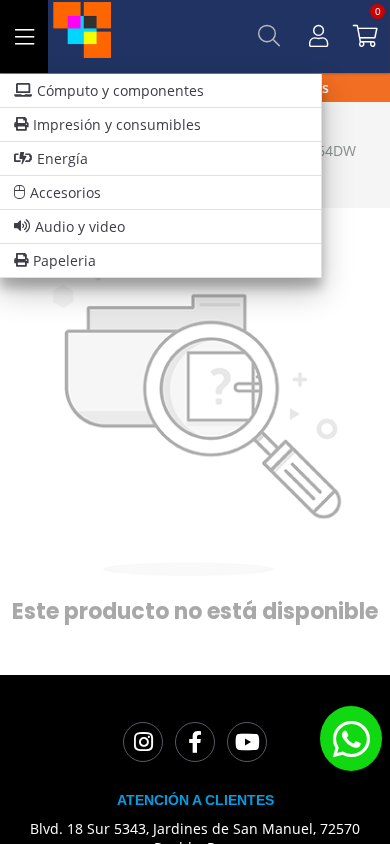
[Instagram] (143, 742)
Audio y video (80, 226)
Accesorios (65, 192)
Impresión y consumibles (117, 124)
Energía (62, 158)
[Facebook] (195, 742)
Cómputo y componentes (120, 90)
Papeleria (64, 260)
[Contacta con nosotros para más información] (351, 738)
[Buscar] (269, 36)
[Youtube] (247, 742)
